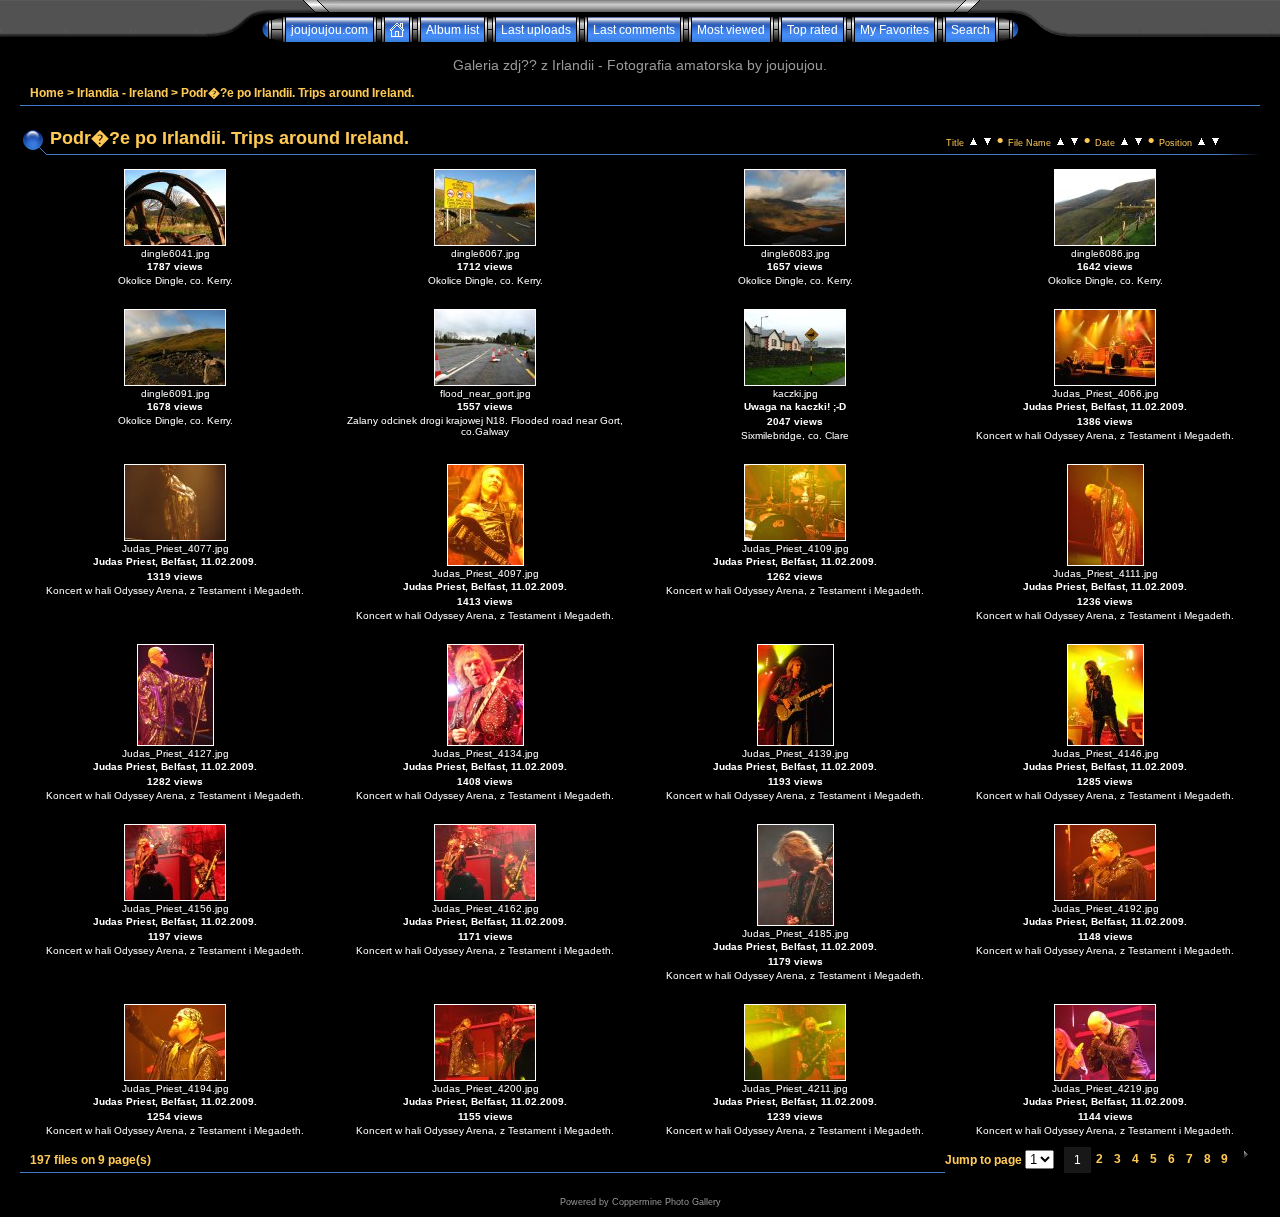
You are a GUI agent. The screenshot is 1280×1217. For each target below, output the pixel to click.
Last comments (634, 30)
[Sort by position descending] (1215, 140)
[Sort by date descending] (1138, 140)
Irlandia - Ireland (122, 93)
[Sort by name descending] (1074, 140)
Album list (452, 30)
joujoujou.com (329, 30)
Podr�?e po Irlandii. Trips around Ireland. (297, 93)
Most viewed (731, 30)
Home (47, 93)
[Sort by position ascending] (1201, 140)
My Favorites (894, 30)
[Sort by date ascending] (1124, 140)
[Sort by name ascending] (1060, 140)
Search (970, 30)
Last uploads (536, 30)
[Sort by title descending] (987, 140)
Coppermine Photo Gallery (666, 1202)
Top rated (812, 30)
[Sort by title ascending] (973, 140)
